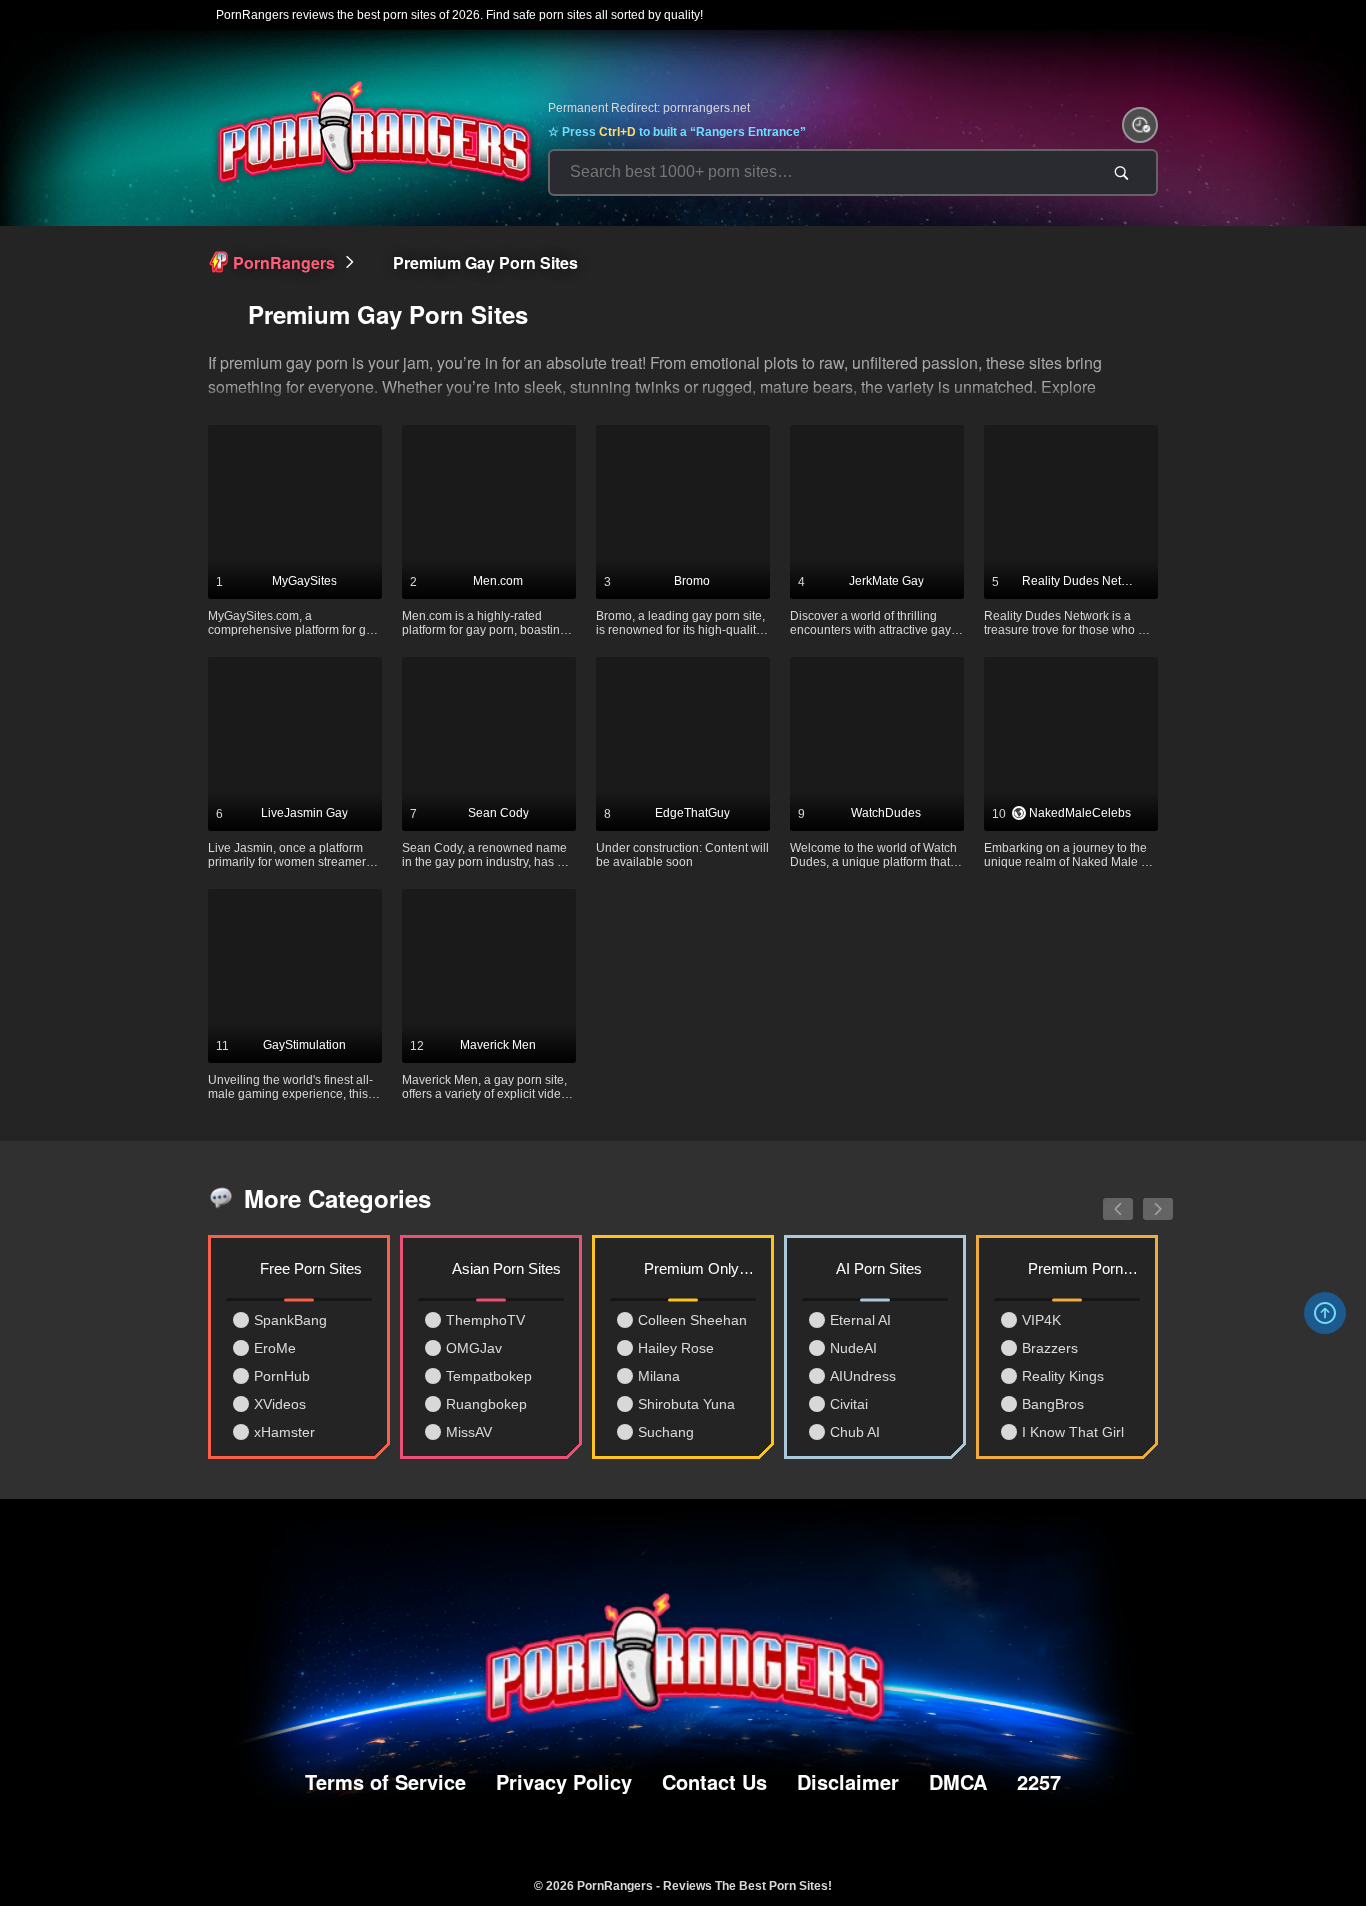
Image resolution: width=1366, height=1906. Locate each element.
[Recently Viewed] (1140, 125)
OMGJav (474, 1348)
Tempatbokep (489, 1376)
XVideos (280, 1404)
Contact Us (714, 1781)
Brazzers (1050, 1348)
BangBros (1053, 1404)
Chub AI (855, 1432)
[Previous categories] (1103, 1198)
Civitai (849, 1404)
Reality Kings (1063, 1376)
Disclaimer (848, 1781)
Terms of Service (385, 1781)
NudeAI (853, 1348)
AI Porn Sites (879, 1268)
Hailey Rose (676, 1348)
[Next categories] (1143, 1198)
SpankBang (290, 1320)
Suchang (666, 1432)
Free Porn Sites (311, 1268)
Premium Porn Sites (1084, 1268)
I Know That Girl (1073, 1432)
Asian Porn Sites (506, 1268)
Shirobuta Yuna (686, 1404)
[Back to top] (1325, 1313)
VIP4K (1041, 1320)
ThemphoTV (485, 1320)
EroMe (275, 1348)
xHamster (284, 1432)
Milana (659, 1376)
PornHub (282, 1376)
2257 (1039, 1781)
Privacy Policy (564, 1781)
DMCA (958, 1781)
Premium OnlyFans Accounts (700, 1268)
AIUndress (863, 1376)
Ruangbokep (486, 1404)
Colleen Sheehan (692, 1320)
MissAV (469, 1432)
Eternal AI (860, 1320)
